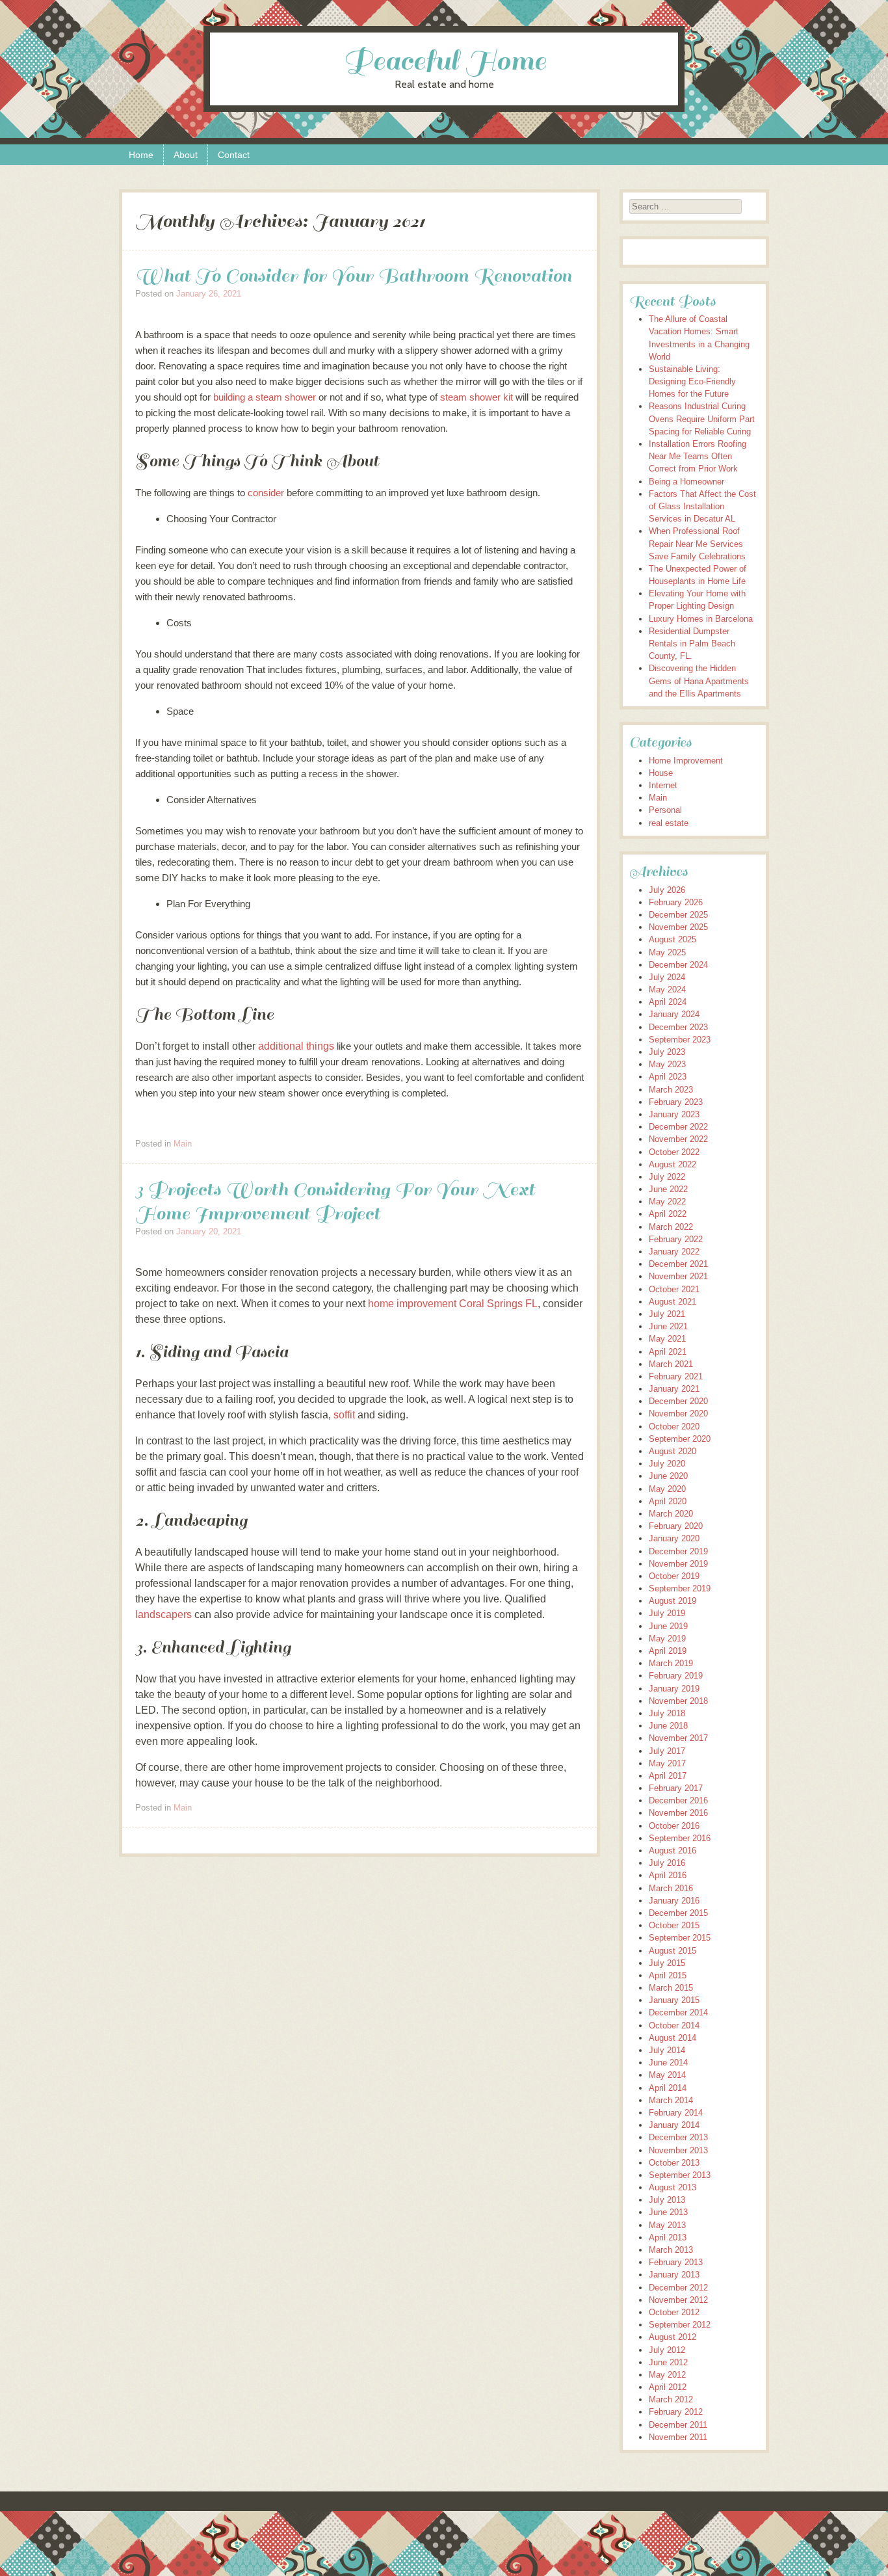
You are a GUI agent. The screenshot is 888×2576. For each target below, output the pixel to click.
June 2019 (668, 1626)
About (186, 155)
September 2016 (680, 1838)
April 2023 (668, 1077)
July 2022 (667, 1177)
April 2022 (668, 1214)
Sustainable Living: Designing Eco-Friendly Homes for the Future (692, 381)
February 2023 (676, 1102)
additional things (296, 1046)
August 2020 (673, 1451)
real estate (669, 823)
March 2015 (671, 1988)
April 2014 (668, 2088)
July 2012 (667, 2350)
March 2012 (671, 2399)
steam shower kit (477, 397)
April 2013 (668, 2237)
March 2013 (671, 2250)
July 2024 (667, 977)
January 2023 (674, 1114)
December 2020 (678, 1401)
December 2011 (678, 2425)
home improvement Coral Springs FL (453, 1304)
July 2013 (667, 2200)
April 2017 (668, 1776)
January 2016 (674, 1901)
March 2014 (671, 2100)
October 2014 (674, 2025)
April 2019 (668, 1651)
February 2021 (676, 1376)
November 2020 (678, 1414)
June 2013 (668, 2212)
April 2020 (668, 1501)
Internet (663, 785)
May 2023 (667, 1064)
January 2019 (674, 1689)
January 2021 (674, 1389)
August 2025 (673, 939)
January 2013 (674, 2275)
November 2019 (678, 1564)
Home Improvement (686, 761)
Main (183, 1144)
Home (141, 155)
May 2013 (667, 2225)
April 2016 (668, 1875)
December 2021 (678, 1264)
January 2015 (674, 2000)
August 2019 (673, 1601)
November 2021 (678, 1276)
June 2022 (668, 1189)
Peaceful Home (444, 61)
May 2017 (667, 1763)
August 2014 (673, 2038)
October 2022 (674, 1152)
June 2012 (668, 2362)
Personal (665, 810)
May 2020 (667, 1489)
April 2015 (668, 1975)
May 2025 (667, 952)
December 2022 (678, 1127)
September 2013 (680, 2175)
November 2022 (678, 1139)
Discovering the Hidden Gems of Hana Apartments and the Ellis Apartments (699, 681)
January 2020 (674, 1538)
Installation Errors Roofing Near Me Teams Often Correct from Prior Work (698, 456)
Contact (234, 155)
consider (266, 493)
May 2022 (667, 1202)
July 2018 (667, 1713)
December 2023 (678, 1027)
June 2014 (668, 2063)
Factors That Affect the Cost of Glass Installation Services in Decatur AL (702, 506)
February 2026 (676, 902)
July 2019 (667, 1613)
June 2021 (668, 1326)
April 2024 (668, 1002)
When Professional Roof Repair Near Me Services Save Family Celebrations (697, 543)
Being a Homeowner (686, 482)
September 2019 (680, 1588)
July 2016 (667, 1863)
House (661, 773)
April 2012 (668, 2387)
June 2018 (668, 1726)
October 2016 (674, 1826)
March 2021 (671, 1364)
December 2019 (678, 1551)
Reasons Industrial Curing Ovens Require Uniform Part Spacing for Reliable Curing (702, 418)
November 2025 (678, 927)
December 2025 (678, 915)
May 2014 (667, 2075)
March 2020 (671, 1514)
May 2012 (667, 2375)
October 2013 (674, 2163)
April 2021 (668, 1352)
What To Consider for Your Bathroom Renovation (353, 275)
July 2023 (667, 1052)
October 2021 (674, 1289)
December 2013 (678, 2137)
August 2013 (673, 2187)
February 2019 (676, 1676)
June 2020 (668, 1476)
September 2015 (680, 1938)
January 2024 (674, 1014)
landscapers (163, 1614)
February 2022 (676, 1239)
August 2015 (673, 1951)
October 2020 (674, 1427)
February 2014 (676, 2113)
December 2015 (678, 1913)
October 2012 (674, 2312)
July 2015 (667, 1963)
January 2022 (674, 1252)
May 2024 (667, 989)
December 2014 (678, 2012)
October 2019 (674, 1576)
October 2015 (674, 1925)
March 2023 (671, 1090)
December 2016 (678, 1800)
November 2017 (678, 1738)
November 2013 (678, 2150)
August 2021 (673, 1302)
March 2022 (671, 1227)
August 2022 (673, 1164)
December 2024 (678, 965)
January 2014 (674, 2125)
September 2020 (680, 1439)
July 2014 (667, 2050)
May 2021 (667, 1339)
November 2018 (678, 1701)
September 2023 (680, 1040)
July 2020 (667, 1464)
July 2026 (667, 890)
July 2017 (667, 1751)
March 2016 (671, 1888)
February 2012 (676, 2412)
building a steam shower (265, 397)
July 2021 (667, 1314)
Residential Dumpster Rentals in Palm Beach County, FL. (692, 644)
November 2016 (678, 1813)
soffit (344, 1415)
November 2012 (678, 2300)
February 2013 (676, 2262)
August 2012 (673, 2337)
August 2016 (673, 1851)
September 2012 (680, 2325)
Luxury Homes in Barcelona (701, 619)
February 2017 (676, 1788)
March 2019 (671, 1663)
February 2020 (676, 1526)
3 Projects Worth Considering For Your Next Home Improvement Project (335, 1201)
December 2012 (678, 2288)
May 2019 (667, 1639)
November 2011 (678, 2437)
